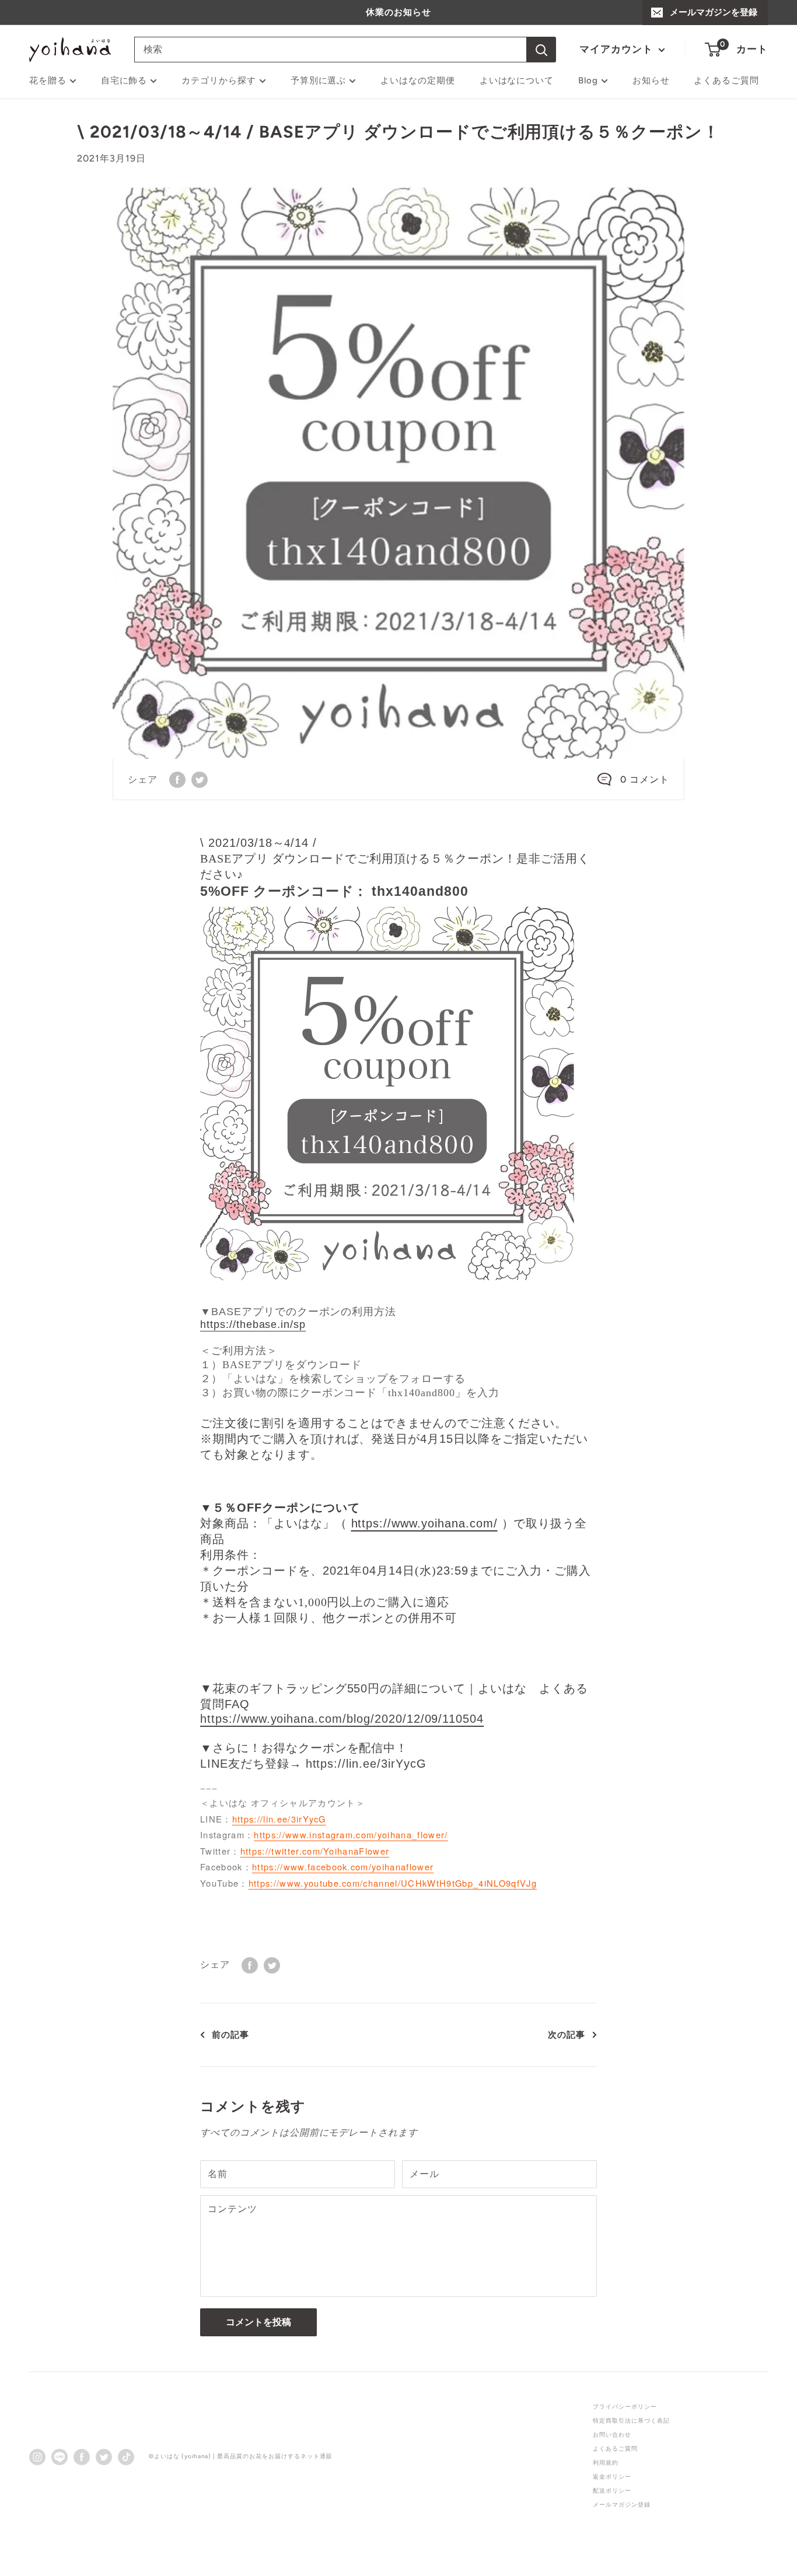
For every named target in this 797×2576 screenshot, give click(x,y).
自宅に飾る (124, 80)
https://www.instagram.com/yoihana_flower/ (351, 1834)
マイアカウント (618, 49)
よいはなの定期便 (418, 80)
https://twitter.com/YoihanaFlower (315, 1851)
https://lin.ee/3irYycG (279, 1819)
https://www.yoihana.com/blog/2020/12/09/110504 (342, 1719)
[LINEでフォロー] (60, 2456)
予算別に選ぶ (319, 80)
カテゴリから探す (219, 80)
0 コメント (645, 779)
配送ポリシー (612, 2491)
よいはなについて (517, 80)
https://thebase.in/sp (253, 1324)
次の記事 (567, 2035)
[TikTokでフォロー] (126, 2456)
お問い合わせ (612, 2435)
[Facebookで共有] (177, 779)
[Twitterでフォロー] (104, 2456)
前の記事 (230, 2035)
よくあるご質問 (726, 80)
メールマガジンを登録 (714, 12)
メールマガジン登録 (622, 2505)
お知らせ (651, 80)
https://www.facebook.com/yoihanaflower (343, 1867)
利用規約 (606, 2463)
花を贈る (48, 80)
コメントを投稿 (258, 2322)
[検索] (541, 50)
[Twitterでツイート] (200, 779)
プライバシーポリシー (625, 2407)
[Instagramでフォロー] (37, 2456)
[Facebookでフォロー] (82, 2456)
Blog (588, 80)
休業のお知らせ (398, 12)
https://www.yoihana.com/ (424, 1523)
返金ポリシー (612, 2477)
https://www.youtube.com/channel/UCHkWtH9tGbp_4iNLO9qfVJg (393, 1883)
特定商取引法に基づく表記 (631, 2421)
